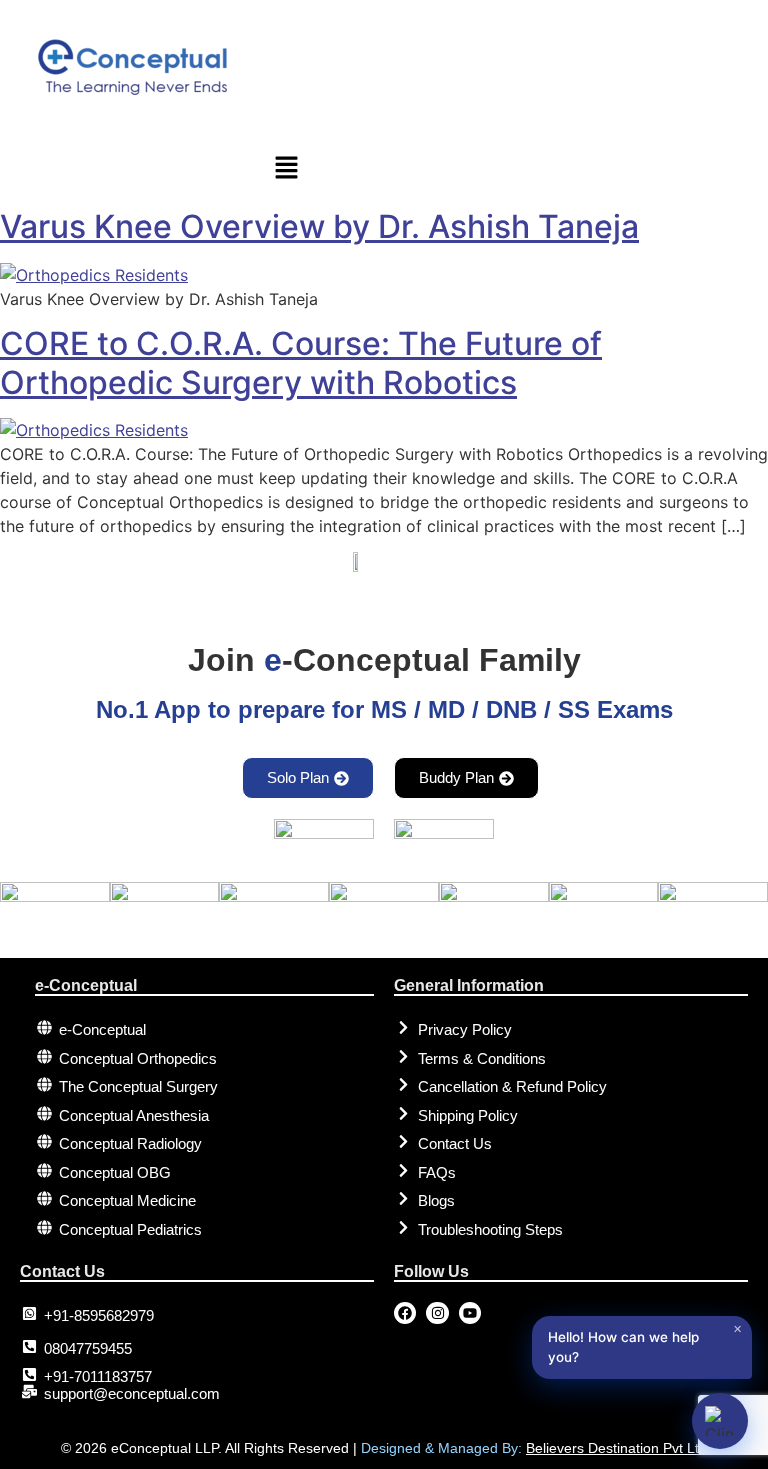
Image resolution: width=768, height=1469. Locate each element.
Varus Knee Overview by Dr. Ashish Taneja (319, 226)
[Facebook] (405, 1313)
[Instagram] (437, 1313)
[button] (512, 168)
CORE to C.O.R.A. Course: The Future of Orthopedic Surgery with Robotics (301, 362)
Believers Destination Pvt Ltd (616, 1448)
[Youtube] (470, 1313)
